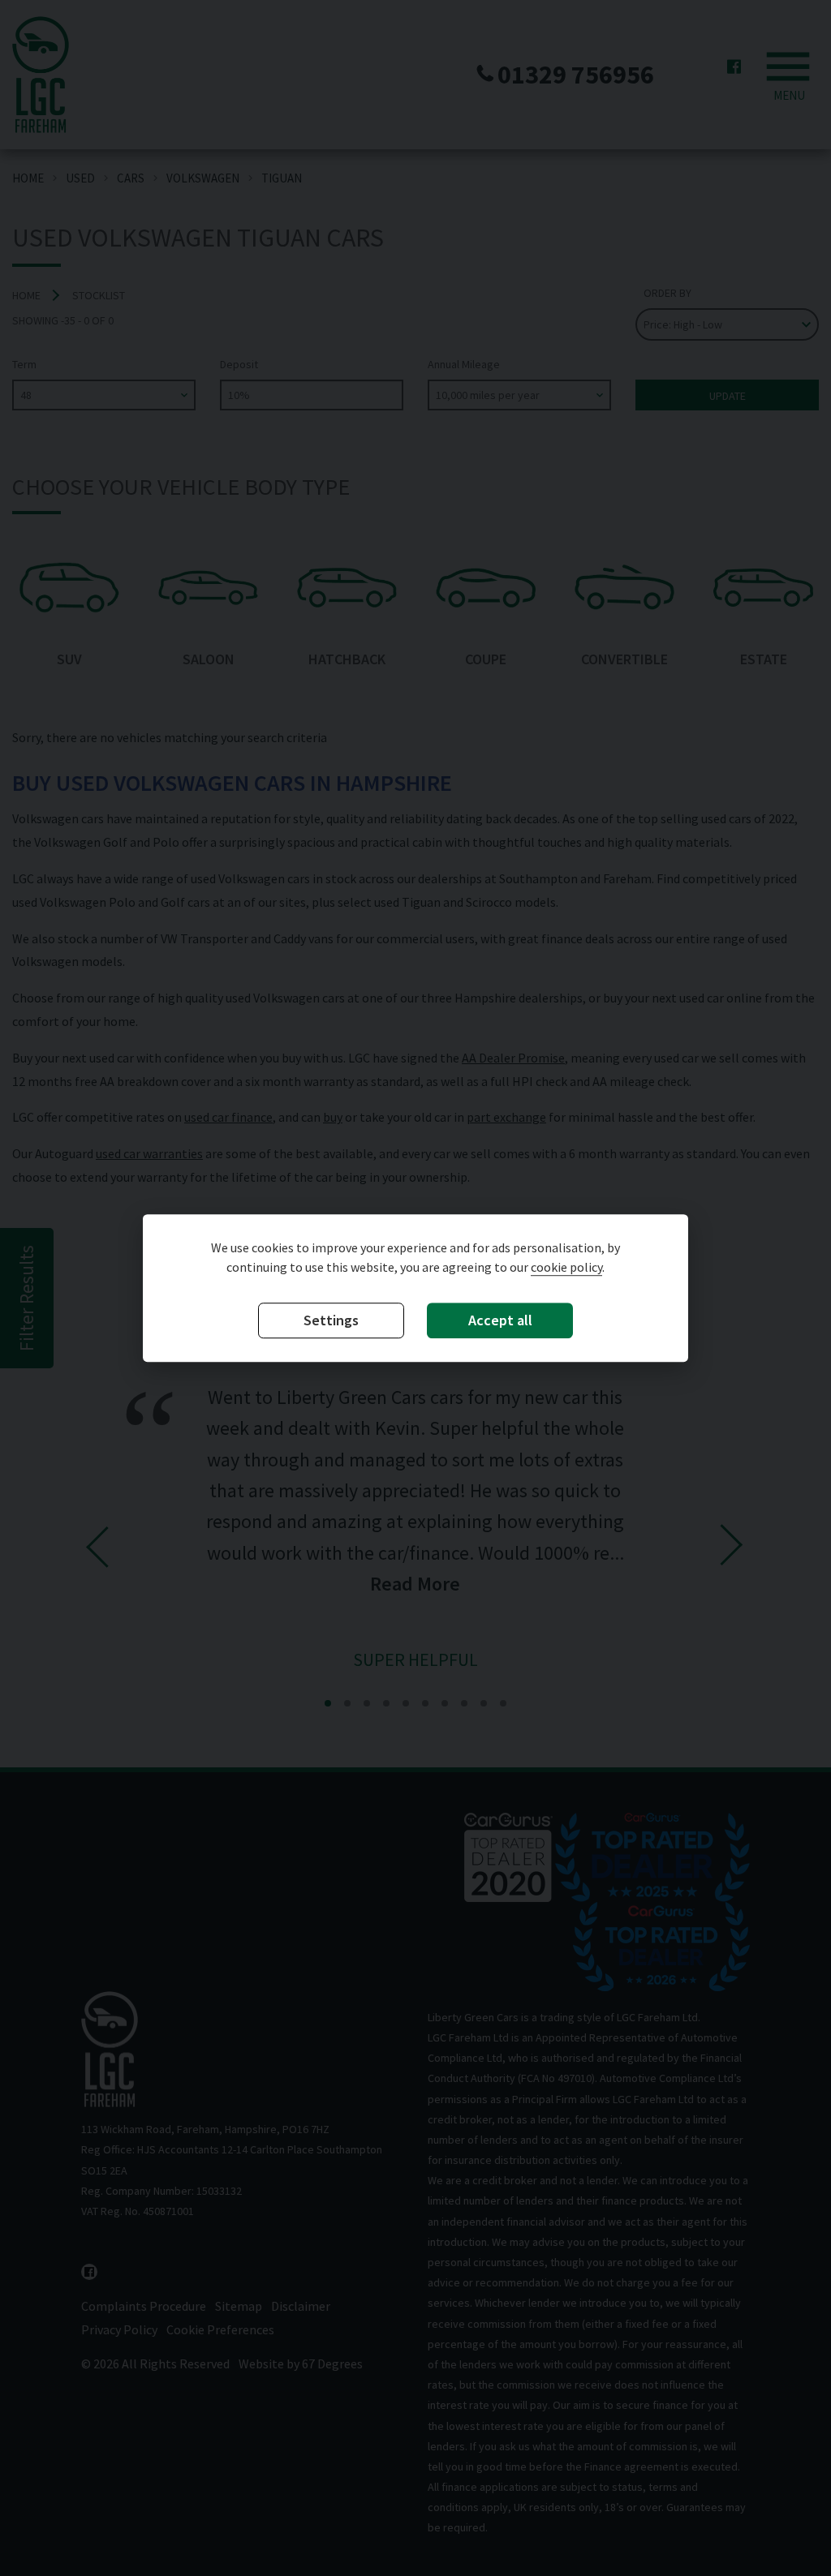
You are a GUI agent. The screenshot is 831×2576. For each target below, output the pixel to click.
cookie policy (566, 1267)
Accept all (500, 1320)
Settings (331, 1320)
